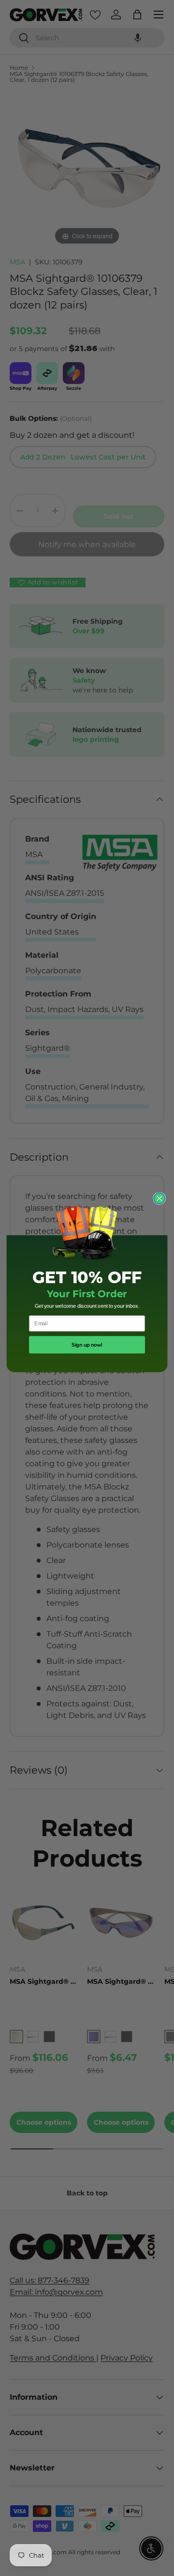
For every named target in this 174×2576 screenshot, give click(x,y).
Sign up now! (87, 1345)
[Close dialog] (159, 1199)
